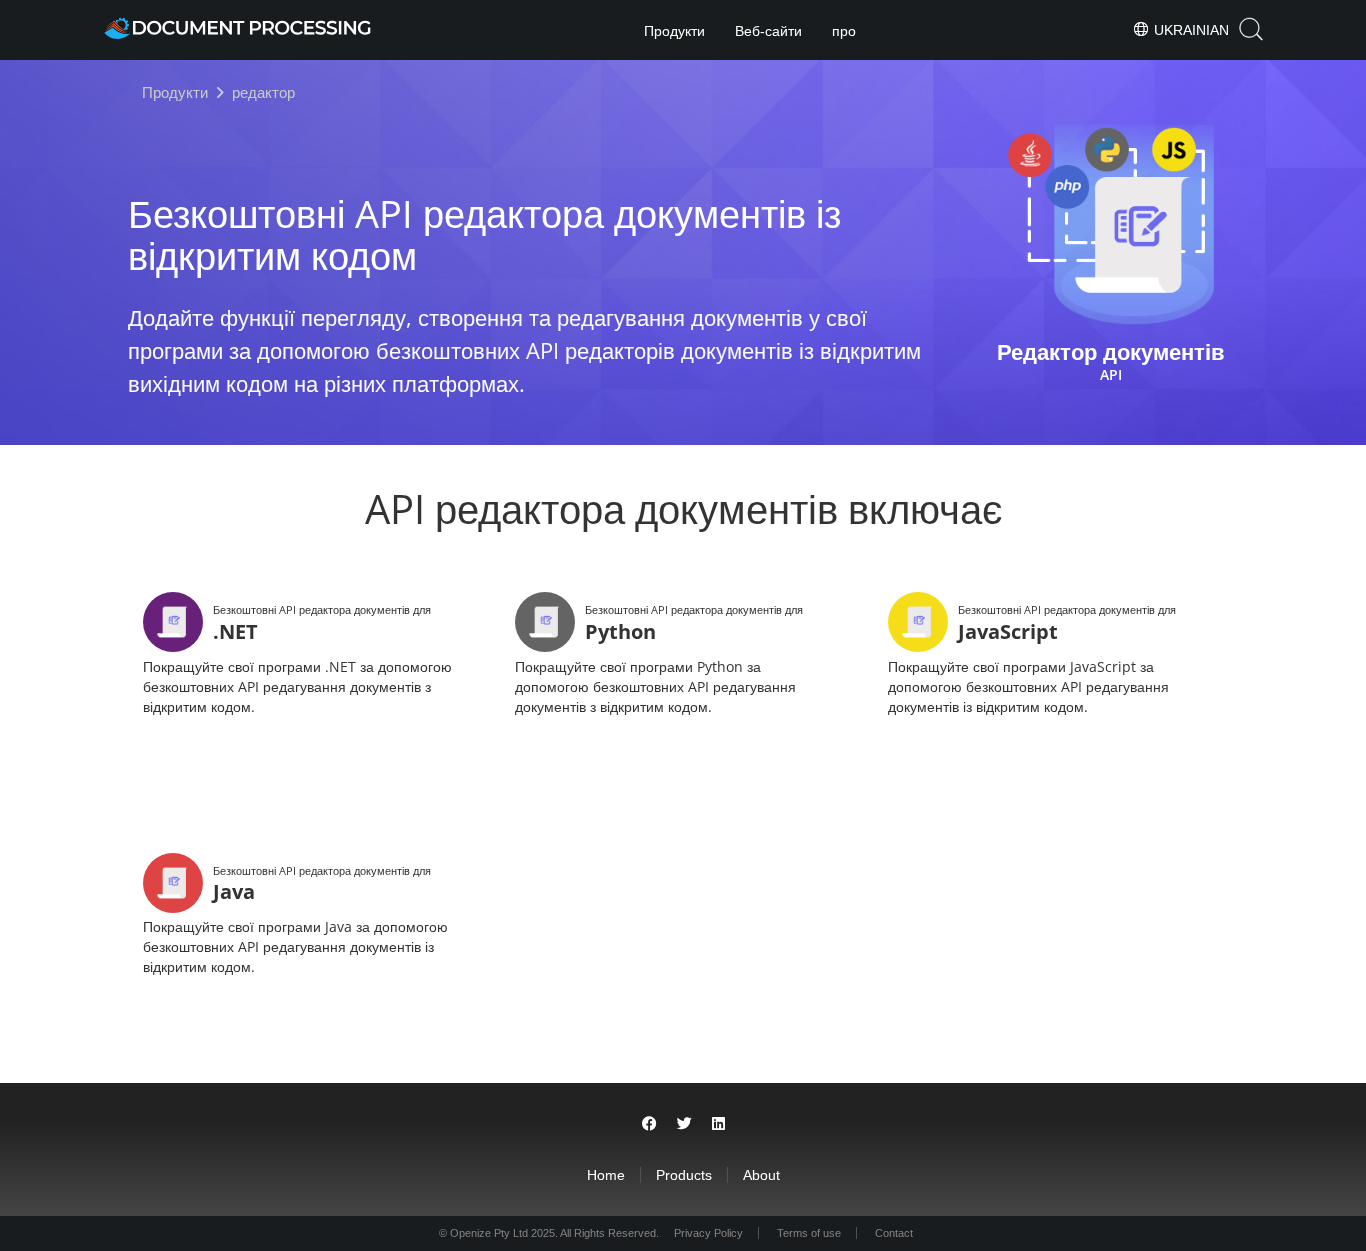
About (761, 1175)
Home (606, 1175)
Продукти (674, 31)
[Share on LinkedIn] (718, 1123)
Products (684, 1175)
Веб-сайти (768, 31)
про (844, 31)
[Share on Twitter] (684, 1123)
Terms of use (809, 1233)
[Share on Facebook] (649, 1123)
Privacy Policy (708, 1233)
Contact (894, 1233)
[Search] (1251, 29)
